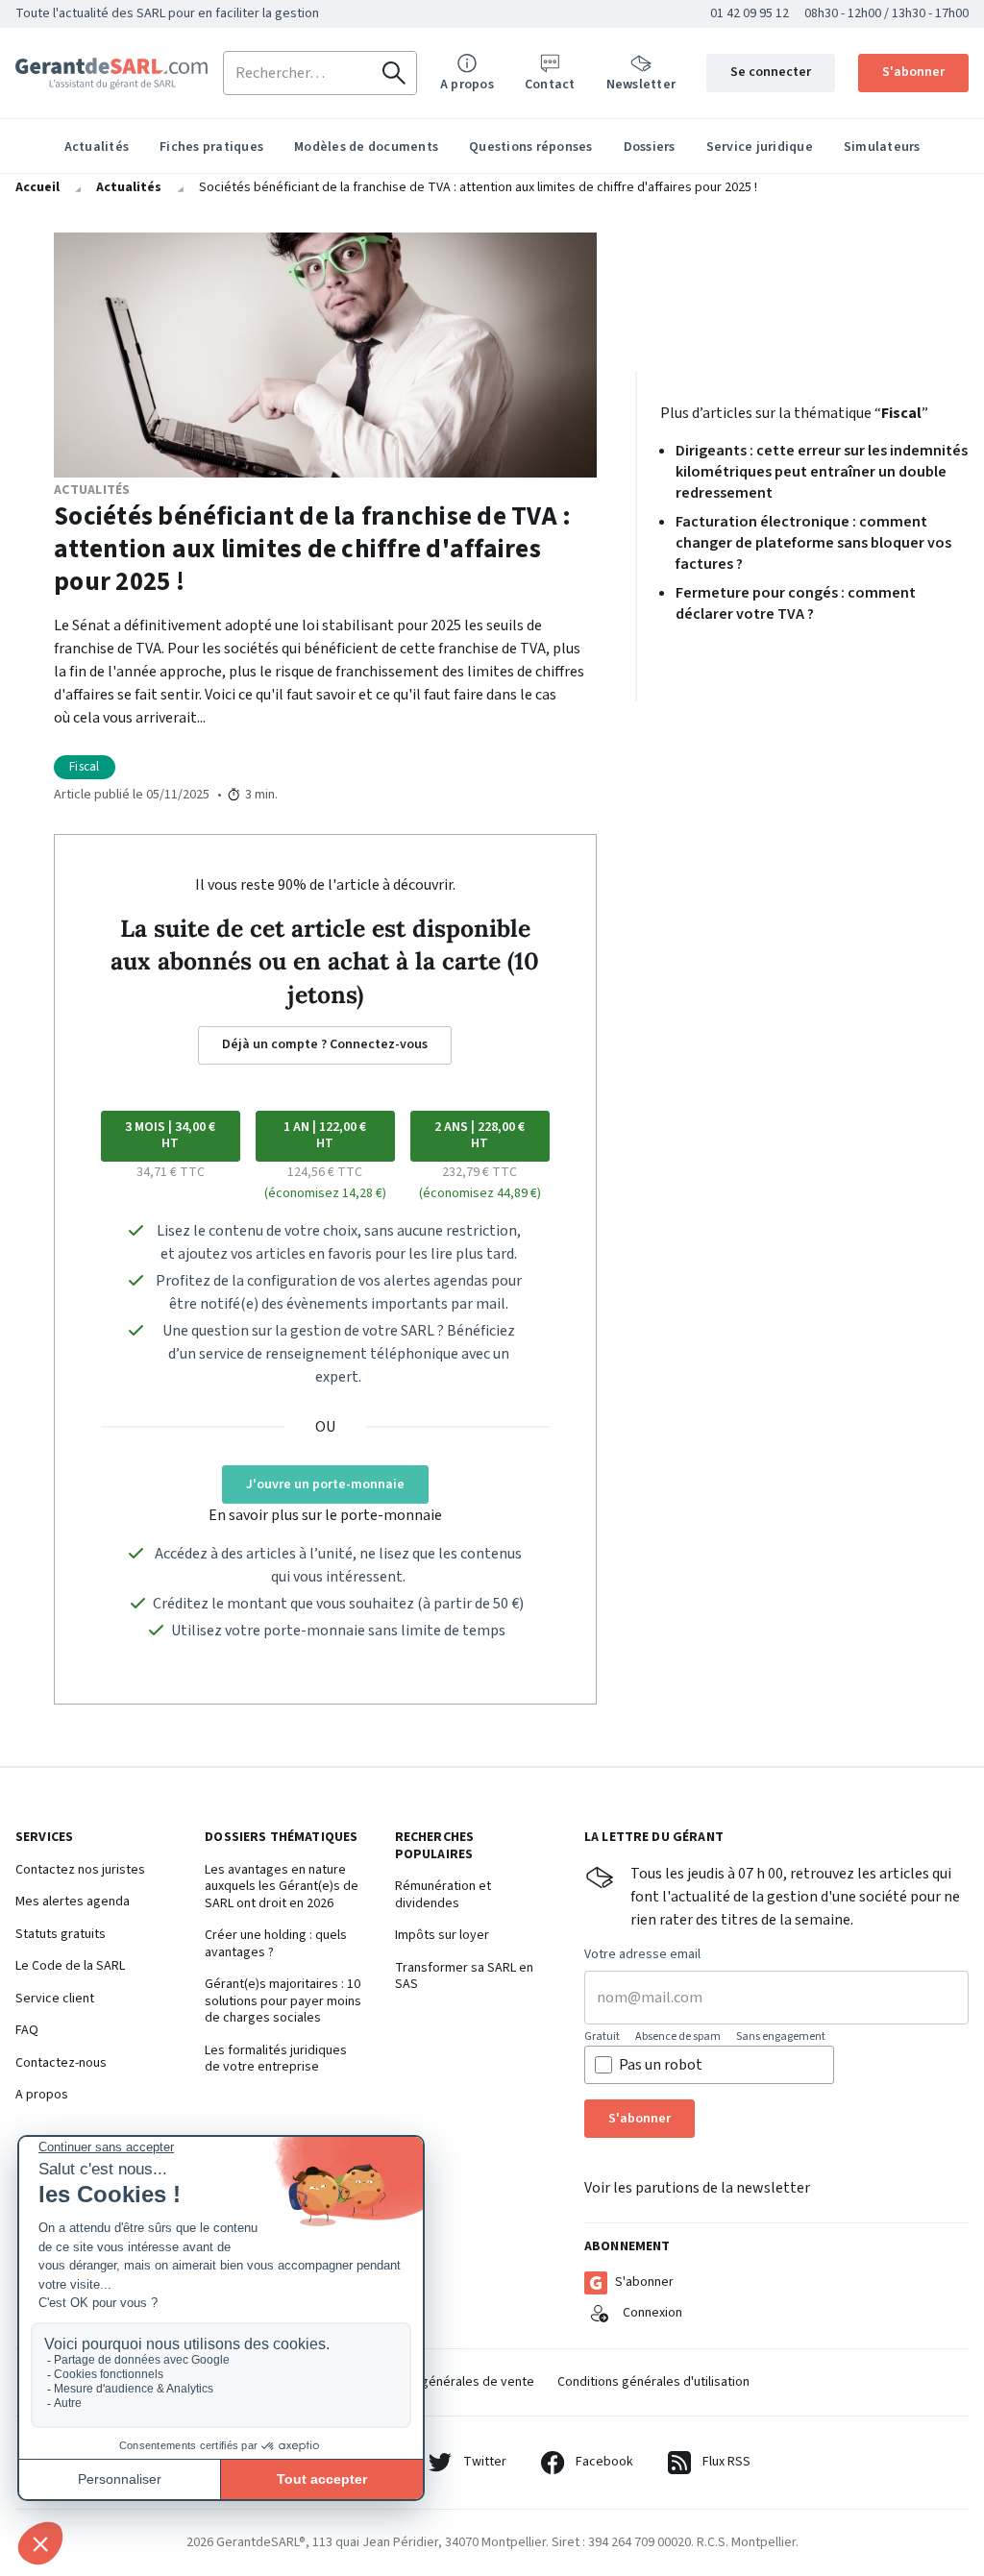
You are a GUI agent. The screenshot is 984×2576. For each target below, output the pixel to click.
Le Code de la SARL (70, 1967)
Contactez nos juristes (80, 1871)
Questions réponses (531, 147)
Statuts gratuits (61, 1935)
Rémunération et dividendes (443, 1895)
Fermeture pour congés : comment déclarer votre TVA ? (796, 603)
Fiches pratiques (211, 147)
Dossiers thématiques (281, 1838)
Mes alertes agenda (73, 1902)
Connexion (652, 2313)
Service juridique (760, 147)
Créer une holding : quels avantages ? (276, 1944)
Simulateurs (882, 147)
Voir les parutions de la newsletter (697, 2188)
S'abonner (913, 72)
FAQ (27, 2031)
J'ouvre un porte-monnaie (325, 1484)
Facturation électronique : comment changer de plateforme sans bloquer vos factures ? (813, 543)
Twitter (485, 2462)
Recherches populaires (435, 1846)
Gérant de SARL (111, 74)
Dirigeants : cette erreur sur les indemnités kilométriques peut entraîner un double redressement (822, 472)
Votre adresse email (642, 1955)
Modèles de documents (366, 147)
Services (44, 1838)
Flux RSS (726, 2462)
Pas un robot (661, 2065)
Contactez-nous (61, 2064)
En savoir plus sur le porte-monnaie (325, 1515)
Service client (55, 1999)
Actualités (97, 147)
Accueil (37, 187)
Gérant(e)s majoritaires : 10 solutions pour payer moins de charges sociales (283, 2002)
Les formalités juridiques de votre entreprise (276, 2060)
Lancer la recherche (394, 73)
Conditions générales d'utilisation (653, 2382)
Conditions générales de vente (445, 2382)
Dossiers (650, 147)
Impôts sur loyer (442, 1936)
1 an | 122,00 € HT (325, 1136)
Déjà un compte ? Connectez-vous (325, 1044)
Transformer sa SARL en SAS (464, 1977)
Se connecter (771, 72)
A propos (42, 2096)
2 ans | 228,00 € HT (480, 1136)
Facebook (604, 2462)
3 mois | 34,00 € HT (170, 1136)
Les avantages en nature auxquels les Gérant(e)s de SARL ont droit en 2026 (282, 1888)
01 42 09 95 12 (750, 13)
